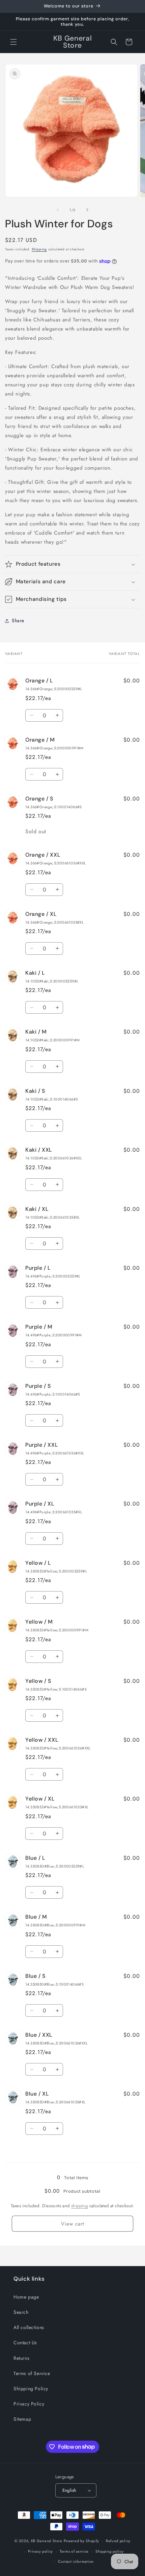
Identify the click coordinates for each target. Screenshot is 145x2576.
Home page (26, 2297)
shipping (79, 2206)
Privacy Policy (29, 2404)
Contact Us (25, 2343)
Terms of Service (32, 2373)
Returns (21, 2358)
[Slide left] (58, 210)
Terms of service (74, 2551)
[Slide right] (87, 210)
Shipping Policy (31, 2389)
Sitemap (22, 2419)
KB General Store (47, 2541)
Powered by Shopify (82, 2541)
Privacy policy (40, 2551)
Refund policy (118, 2541)
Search (21, 2312)
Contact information (76, 2561)
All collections (29, 2327)
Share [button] (18, 620)
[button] (13, 42)
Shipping (39, 249)
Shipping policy (110, 2551)
